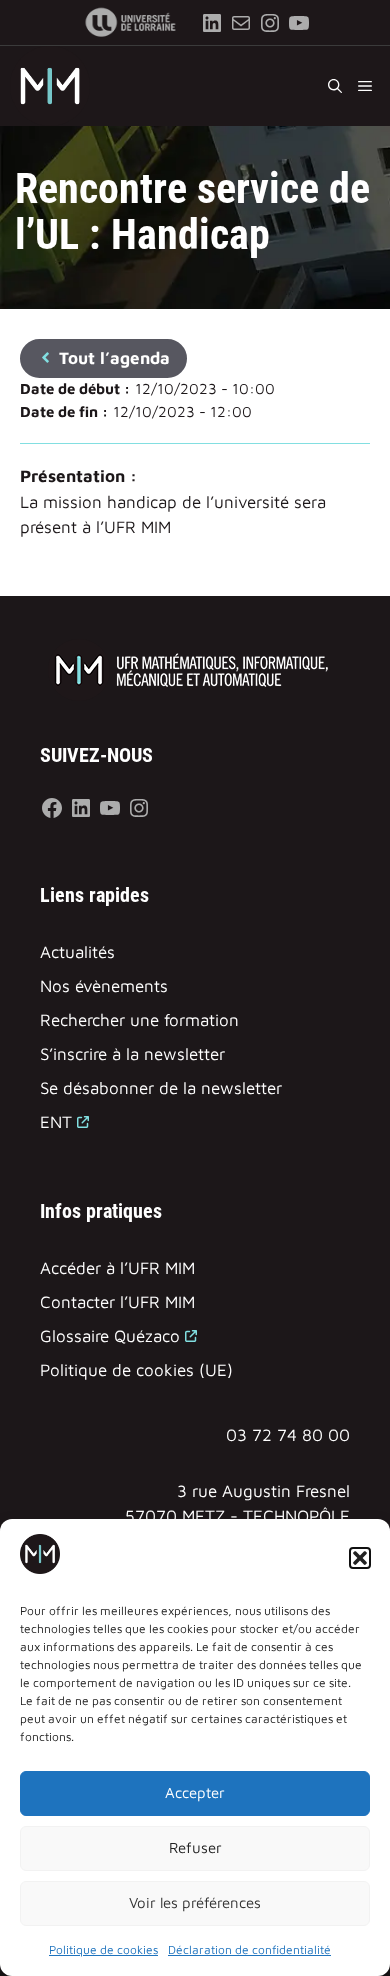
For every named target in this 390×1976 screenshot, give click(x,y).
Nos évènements (104, 986)
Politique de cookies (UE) (136, 1370)
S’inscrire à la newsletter (132, 1054)
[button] (360, 1558)
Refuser (195, 1847)
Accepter (195, 1792)
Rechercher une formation (139, 1020)
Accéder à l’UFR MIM (117, 1268)
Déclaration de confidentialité (249, 1949)
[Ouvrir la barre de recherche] (335, 86)
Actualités (77, 952)
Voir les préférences (195, 1902)
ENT (56, 1122)
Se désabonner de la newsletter (161, 1088)
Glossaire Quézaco (110, 1336)
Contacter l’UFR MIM (117, 1302)
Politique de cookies (103, 1949)
